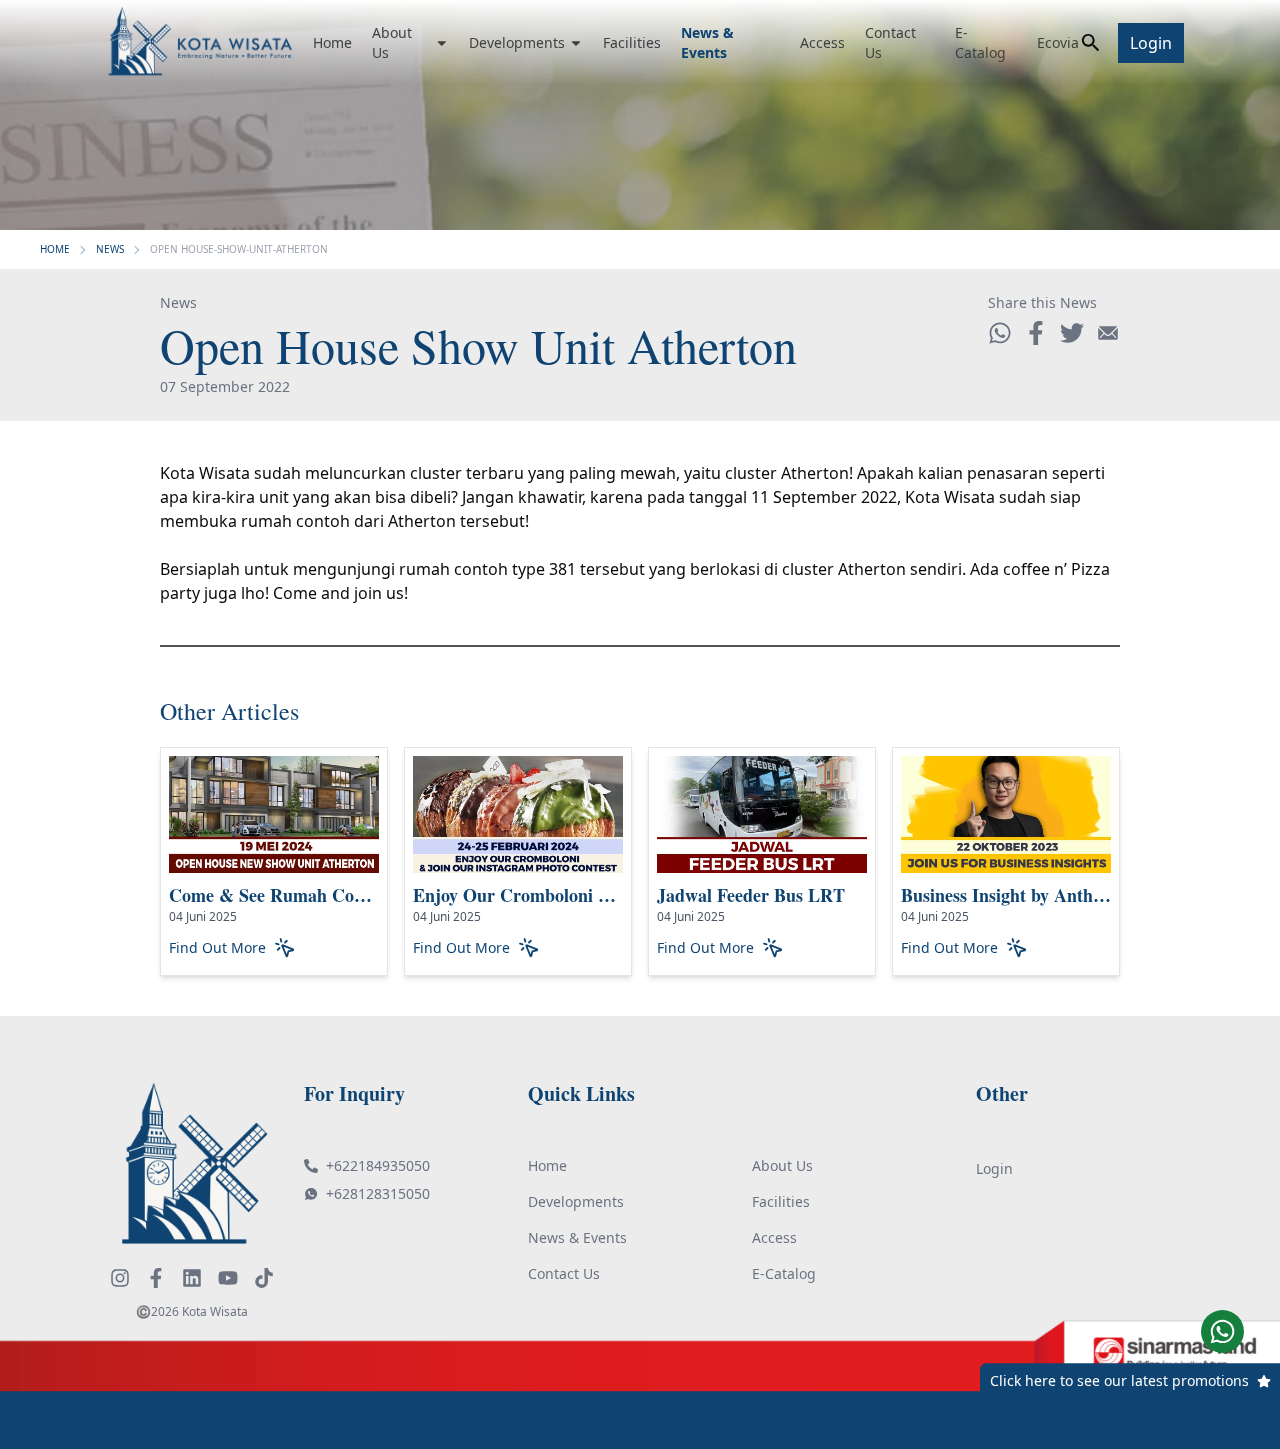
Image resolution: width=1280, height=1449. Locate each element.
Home (332, 42)
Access (822, 42)
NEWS (110, 249)
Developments (517, 42)
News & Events (707, 42)
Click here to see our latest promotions (1119, 1380)
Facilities (632, 42)
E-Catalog (980, 42)
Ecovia (1058, 42)
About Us (392, 42)
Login (1151, 43)
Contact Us (890, 42)
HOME (55, 249)
